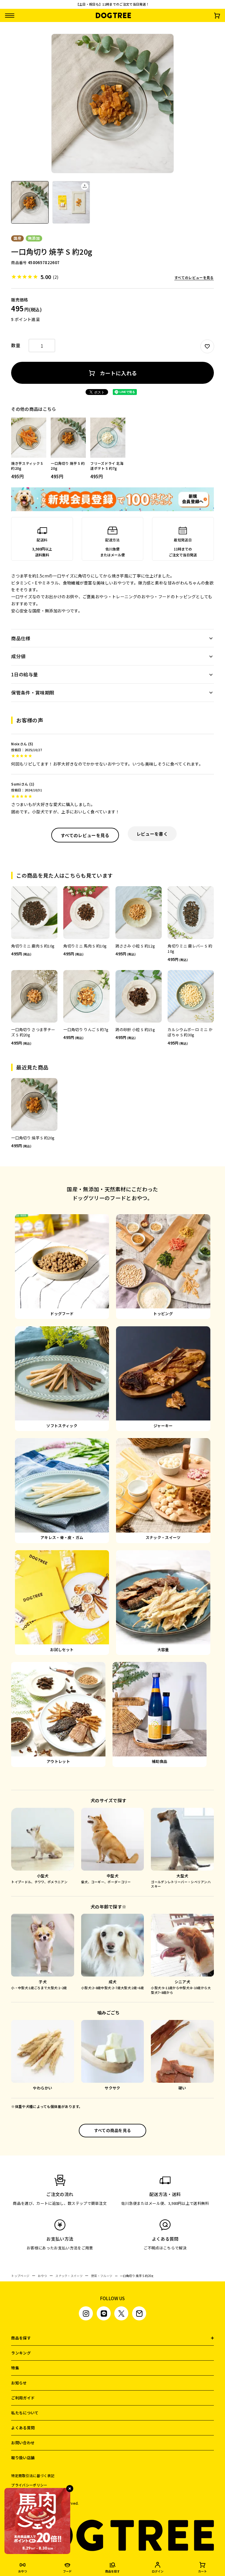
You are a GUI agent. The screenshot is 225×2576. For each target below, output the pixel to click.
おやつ (42, 2276)
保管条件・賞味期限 (33, 692)
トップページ (20, 2276)
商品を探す (21, 2338)
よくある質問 (23, 2428)
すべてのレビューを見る (194, 278)
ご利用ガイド (23, 2398)
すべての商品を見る (113, 2130)
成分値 (18, 656)
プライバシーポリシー (29, 2485)
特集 (15, 2368)
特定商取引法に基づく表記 (33, 2476)
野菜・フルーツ (102, 2276)
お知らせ (19, 2383)
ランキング (21, 2353)
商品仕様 (21, 638)
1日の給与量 (24, 674)
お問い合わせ (23, 2443)
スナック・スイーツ (69, 2276)
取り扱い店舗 (23, 2458)
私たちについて (25, 2413)
